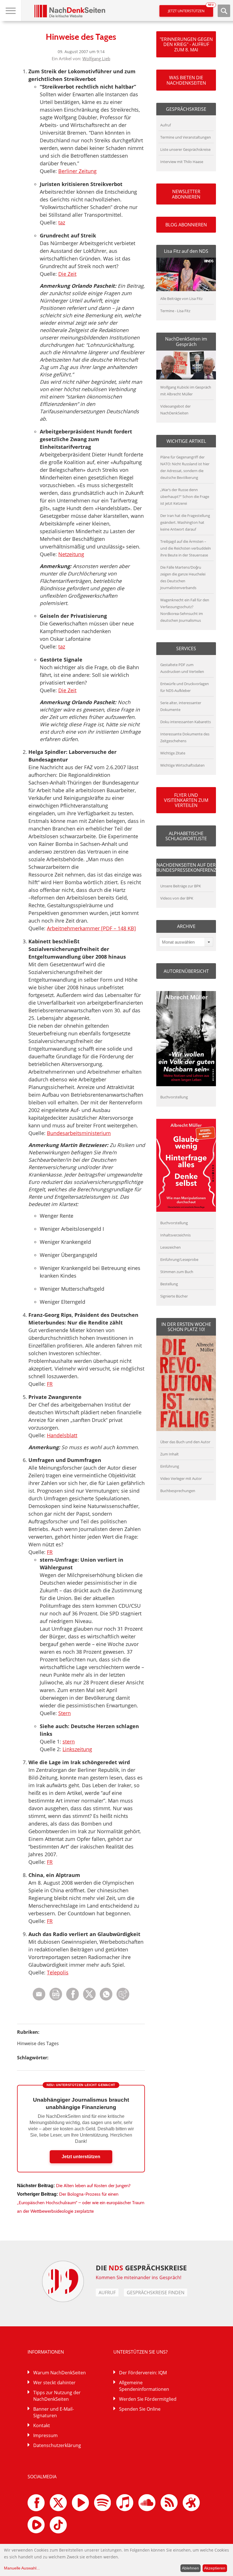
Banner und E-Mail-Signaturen (54, 2412)
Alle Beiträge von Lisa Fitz (181, 299)
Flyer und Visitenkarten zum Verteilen (186, 800)
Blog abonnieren (186, 225)
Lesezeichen (170, 1247)
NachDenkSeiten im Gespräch (186, 341)
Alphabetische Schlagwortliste (186, 836)
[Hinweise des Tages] (106, 1999)
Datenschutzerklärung (57, 2445)
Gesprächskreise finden (156, 2293)
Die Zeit (67, 274)
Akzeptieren (215, 2568)
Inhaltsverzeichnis (175, 1235)
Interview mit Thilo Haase (182, 162)
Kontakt (42, 2425)
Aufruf (166, 125)
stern (69, 1741)
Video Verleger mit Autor (181, 1478)
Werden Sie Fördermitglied (148, 2399)
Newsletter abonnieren (186, 194)
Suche (224, 11)
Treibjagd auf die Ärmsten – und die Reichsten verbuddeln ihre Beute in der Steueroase (186, 548)
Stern (65, 1713)
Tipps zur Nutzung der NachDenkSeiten (57, 2396)
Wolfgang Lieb (96, 59)
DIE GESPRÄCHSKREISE (141, 2268)
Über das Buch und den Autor (185, 1442)
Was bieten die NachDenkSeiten (186, 80)
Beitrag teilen (39, 1994)
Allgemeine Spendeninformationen (144, 2386)
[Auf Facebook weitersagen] (73, 1999)
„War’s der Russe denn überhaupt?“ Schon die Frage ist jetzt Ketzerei (185, 497)
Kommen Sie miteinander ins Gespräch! (139, 2277)
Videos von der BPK (177, 898)
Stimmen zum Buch (177, 1272)
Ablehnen (190, 2568)
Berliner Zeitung (77, 171)
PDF (56, 1994)
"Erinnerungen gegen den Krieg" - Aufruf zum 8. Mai (186, 44)
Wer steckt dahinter (54, 2383)
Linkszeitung (77, 1749)
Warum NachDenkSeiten (60, 2373)
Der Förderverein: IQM (143, 2373)
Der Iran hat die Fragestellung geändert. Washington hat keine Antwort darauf (185, 522)
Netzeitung (71, 554)
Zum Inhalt (169, 1454)
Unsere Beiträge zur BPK (181, 886)
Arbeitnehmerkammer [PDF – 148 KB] (91, 928)
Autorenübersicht (186, 971)
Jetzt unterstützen (191, 9)
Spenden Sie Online (140, 2409)
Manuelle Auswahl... (22, 2568)
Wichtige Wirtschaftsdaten (182, 765)
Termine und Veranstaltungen (186, 137)
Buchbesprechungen (178, 1491)
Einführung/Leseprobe (179, 1259)
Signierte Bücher (174, 1296)
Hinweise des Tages (38, 2043)
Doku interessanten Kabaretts (186, 722)
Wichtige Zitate (173, 753)
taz (62, 222)
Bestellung (169, 1284)
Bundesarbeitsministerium (79, 1133)
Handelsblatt (62, 1435)
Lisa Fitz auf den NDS (186, 251)
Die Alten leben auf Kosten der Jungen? (93, 2186)
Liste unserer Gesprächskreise (185, 149)
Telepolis (58, 1972)
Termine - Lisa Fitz (175, 311)
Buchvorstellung (174, 1097)
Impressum (45, 2435)
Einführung (170, 1466)
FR (50, 1384)
